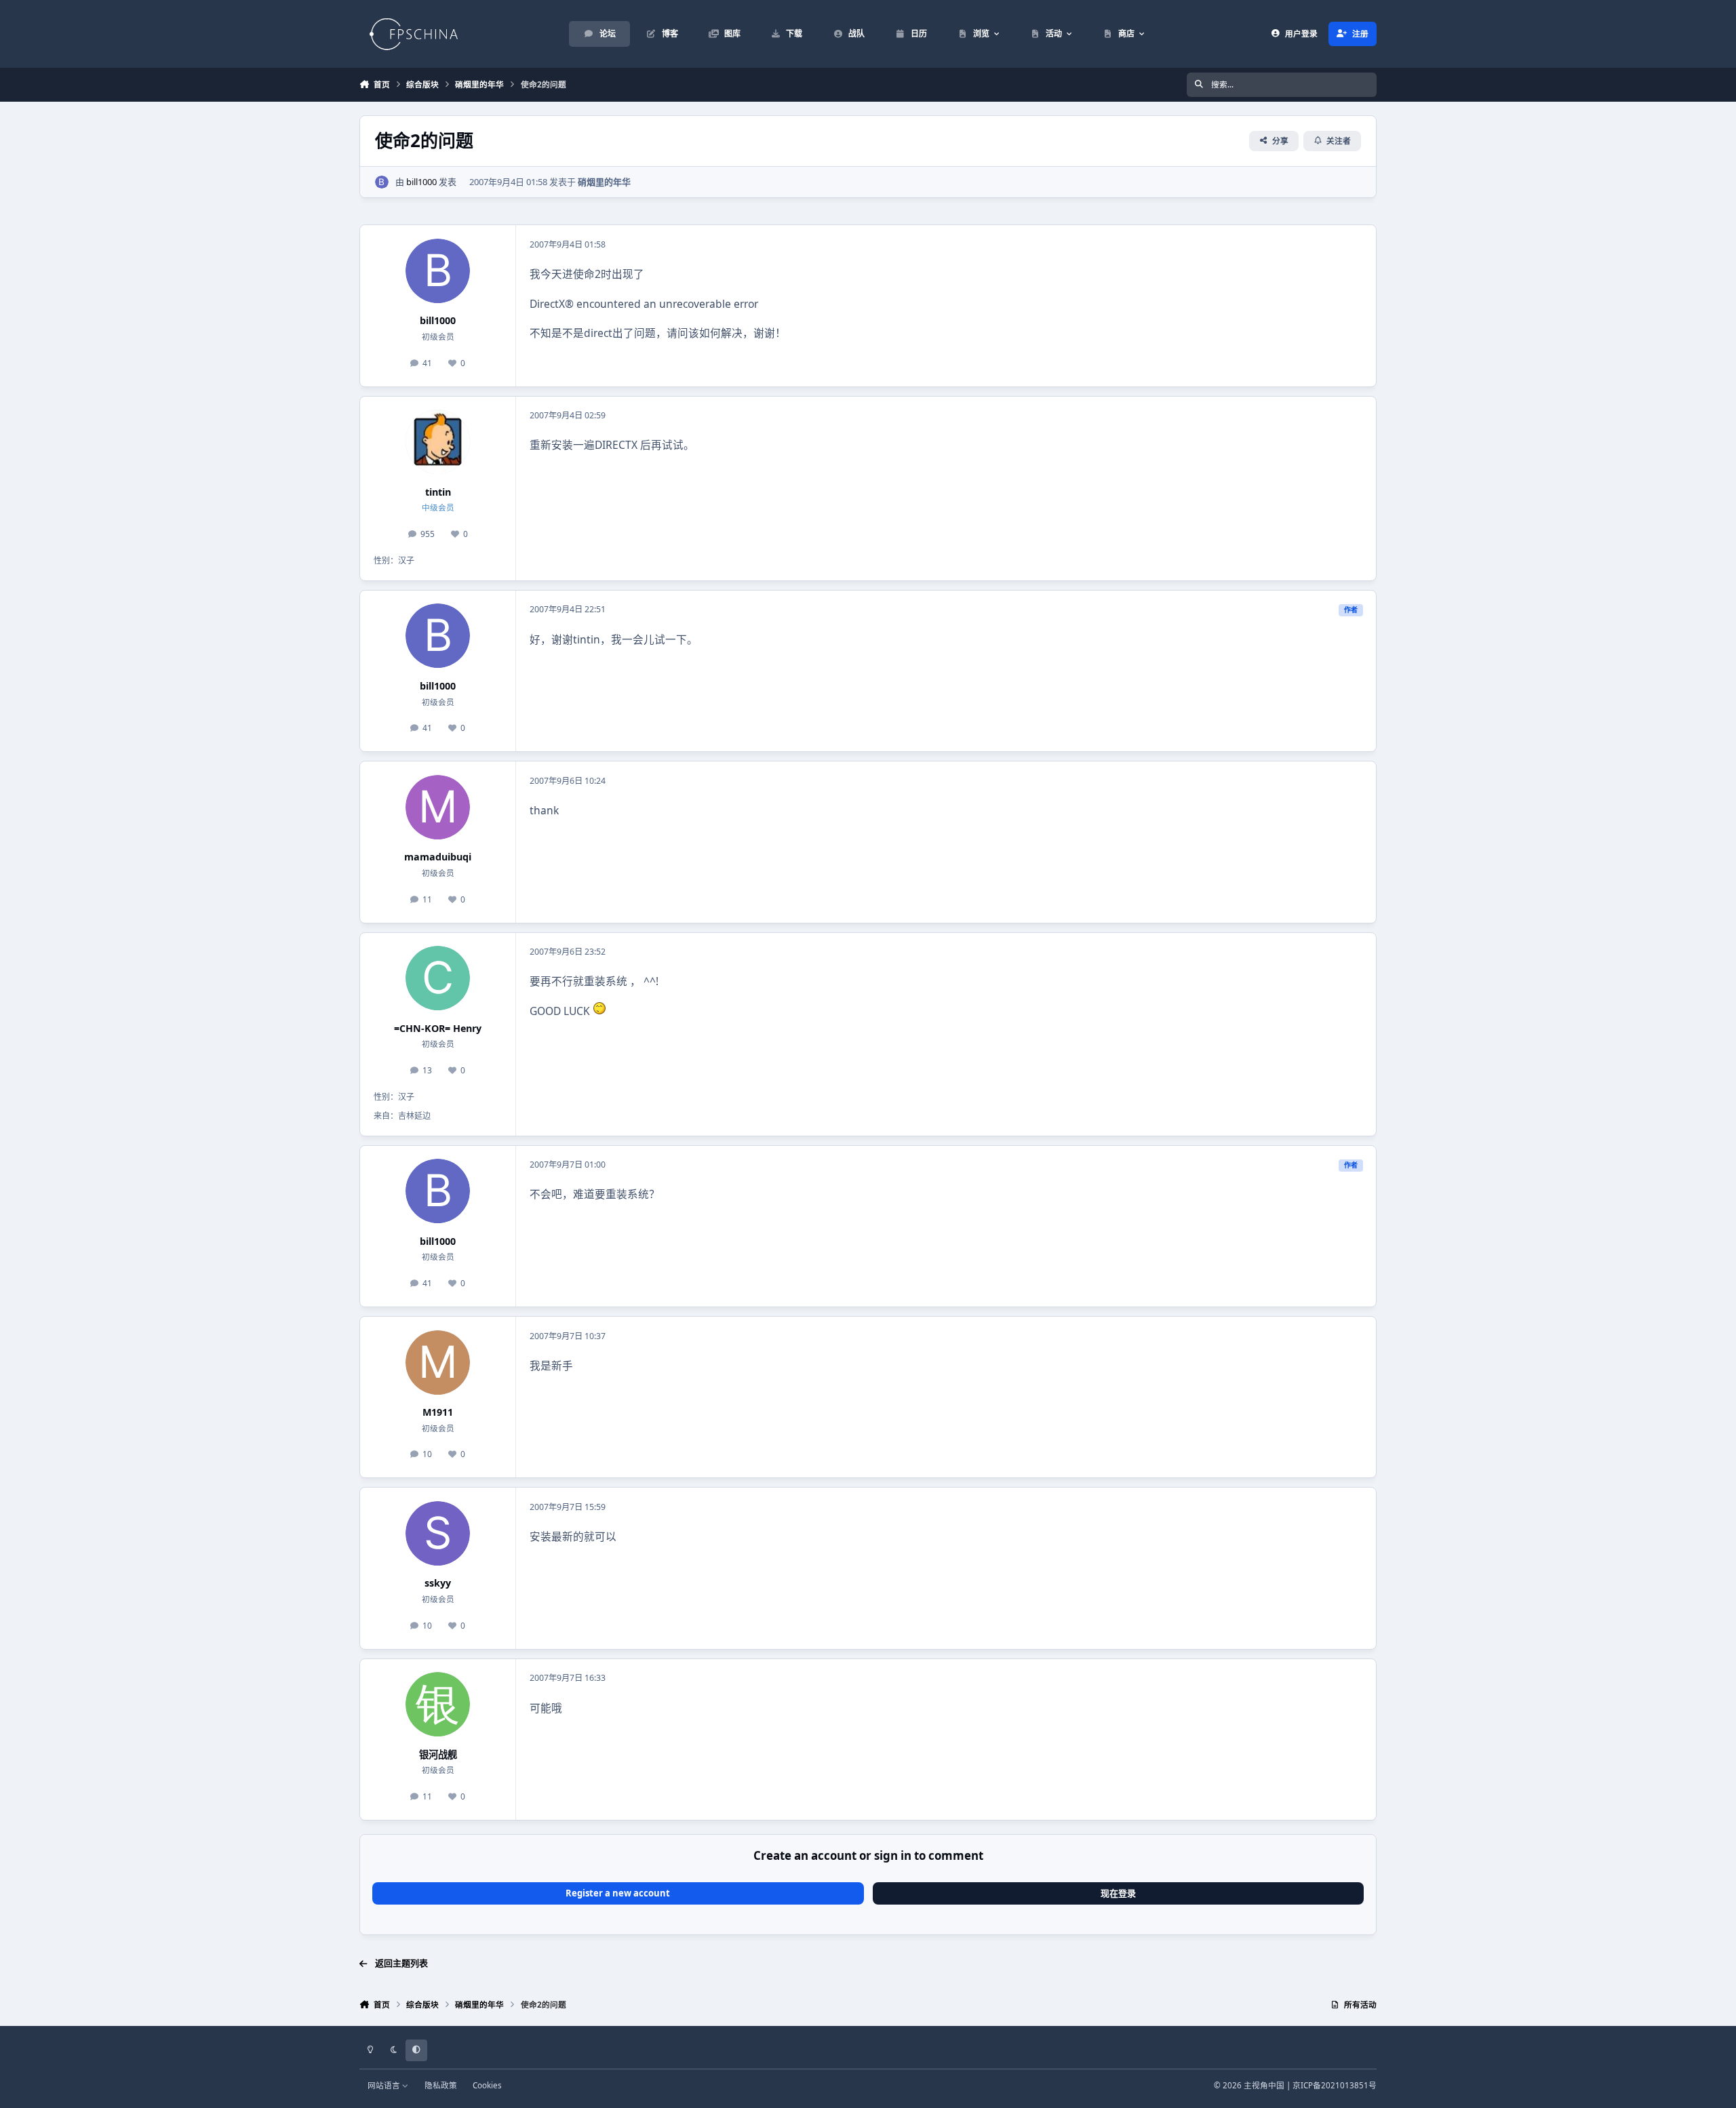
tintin (438, 492)
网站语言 (385, 2085)
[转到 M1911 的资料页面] (438, 1363)
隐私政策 (441, 2085)
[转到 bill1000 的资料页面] (382, 182)
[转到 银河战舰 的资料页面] (438, 1704)
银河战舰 (438, 1754)
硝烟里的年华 (604, 182)
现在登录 (1118, 1893)
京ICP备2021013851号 (1335, 2085)
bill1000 (421, 182)
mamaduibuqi (438, 857)
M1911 (438, 1412)
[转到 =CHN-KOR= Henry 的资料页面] (438, 978)
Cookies (487, 2085)
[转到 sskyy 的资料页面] (438, 1533)
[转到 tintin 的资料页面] (438, 442)
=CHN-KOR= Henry (438, 1028)
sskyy (438, 1583)
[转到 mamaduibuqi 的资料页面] (438, 807)
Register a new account (618, 1893)
